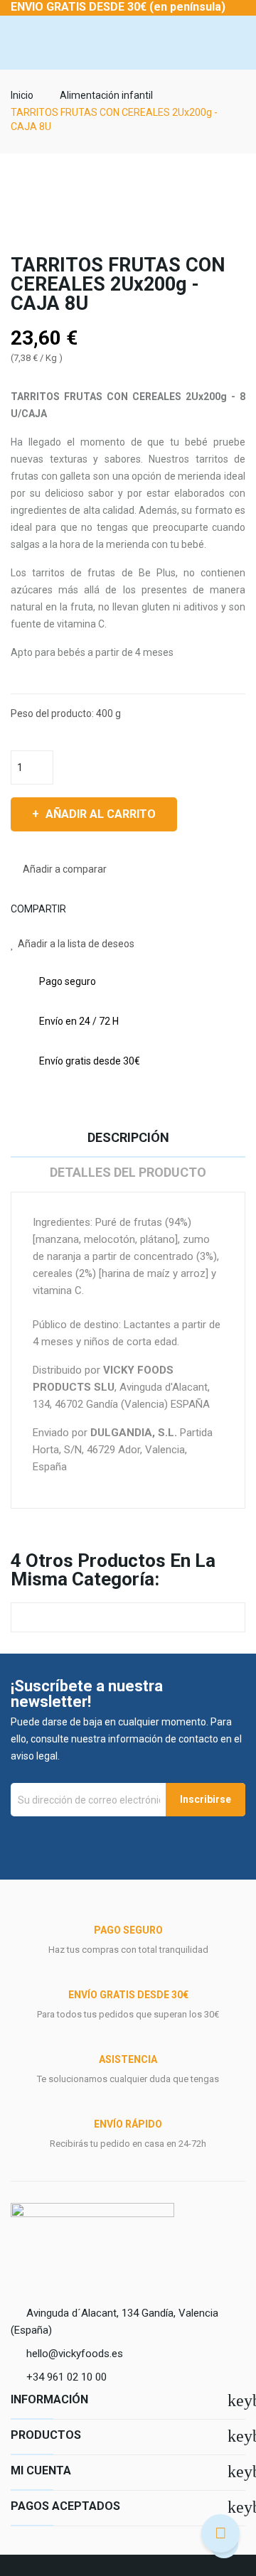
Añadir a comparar (65, 869)
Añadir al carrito (101, 814)
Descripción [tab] (128, 1137)
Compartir (82, 909)
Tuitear (99, 909)
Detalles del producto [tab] (128, 1172)
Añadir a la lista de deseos (76, 944)
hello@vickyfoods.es (75, 2354)
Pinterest (116, 909)
